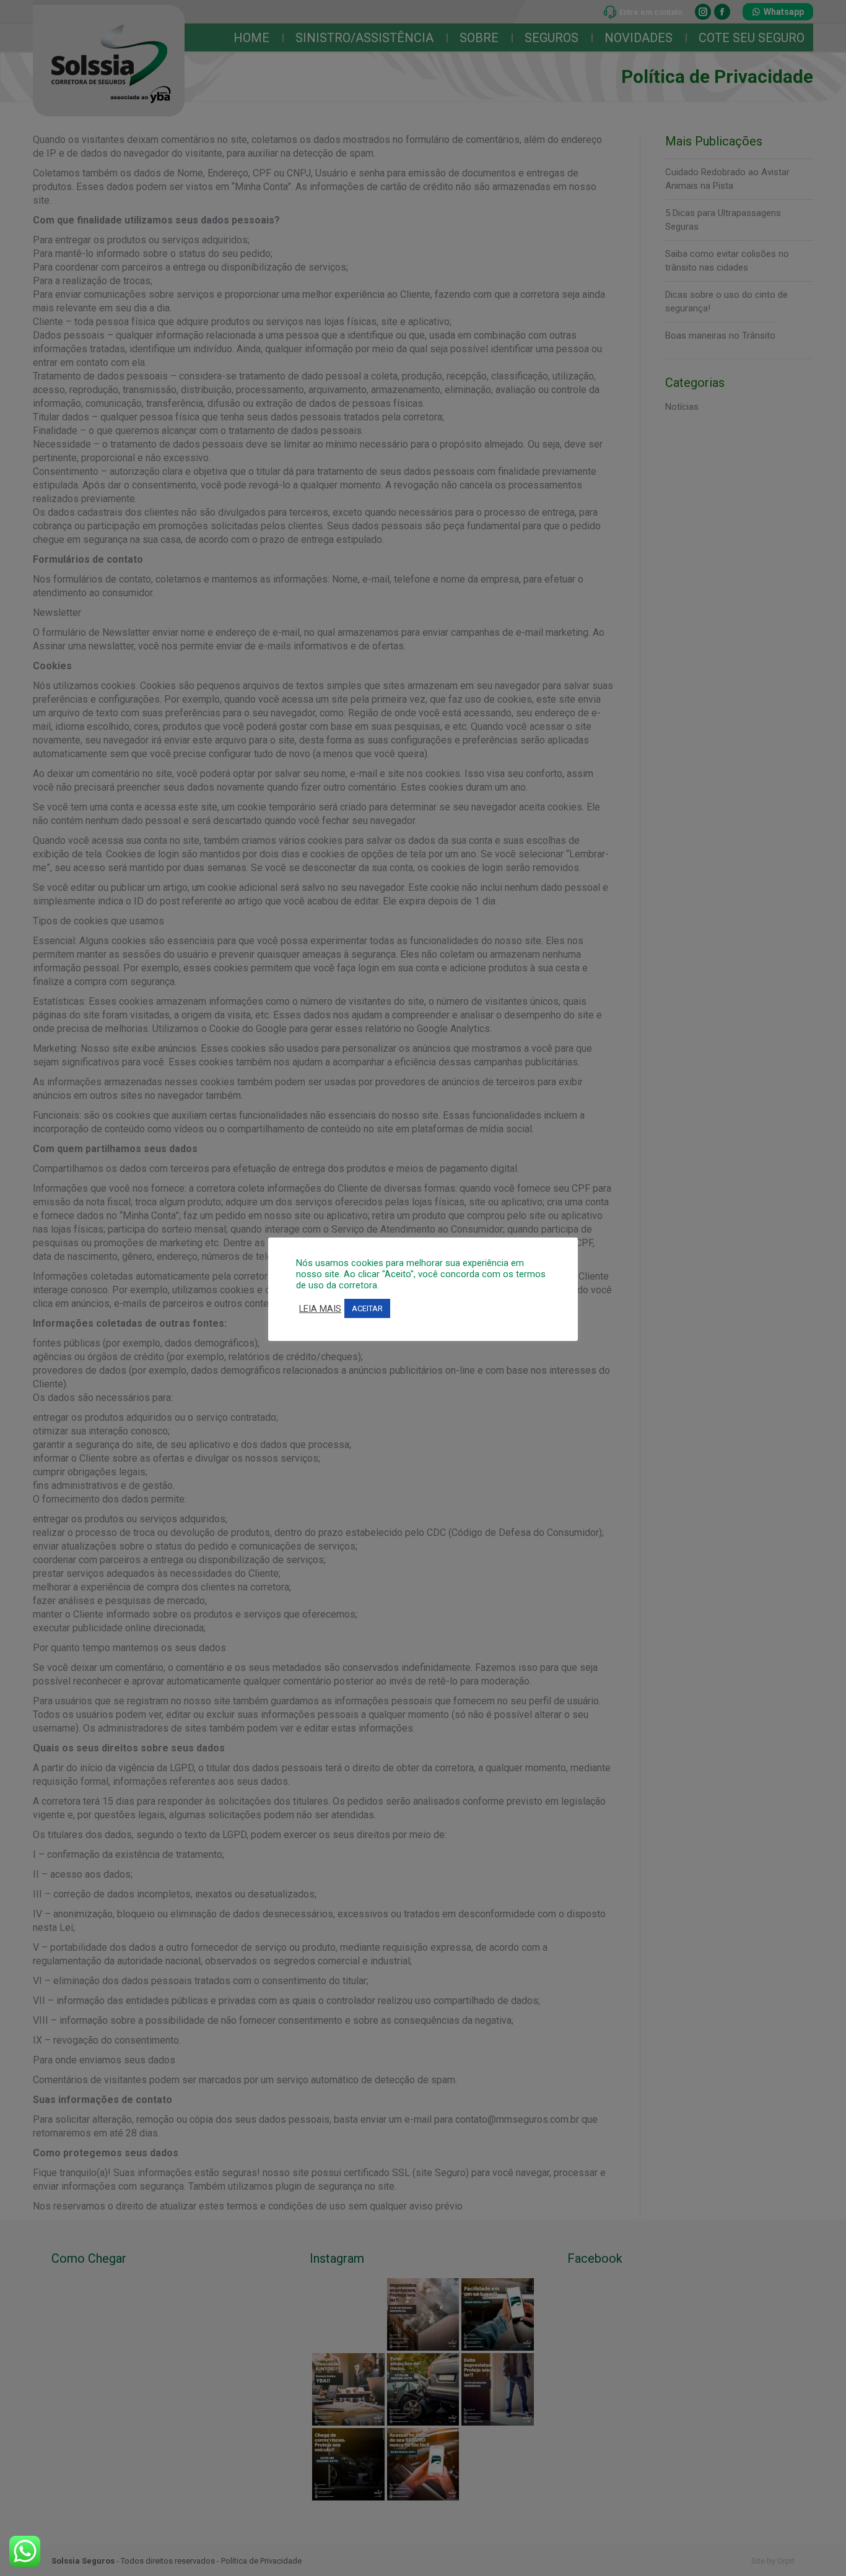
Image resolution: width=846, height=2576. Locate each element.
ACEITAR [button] (367, 1308)
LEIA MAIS (320, 1309)
